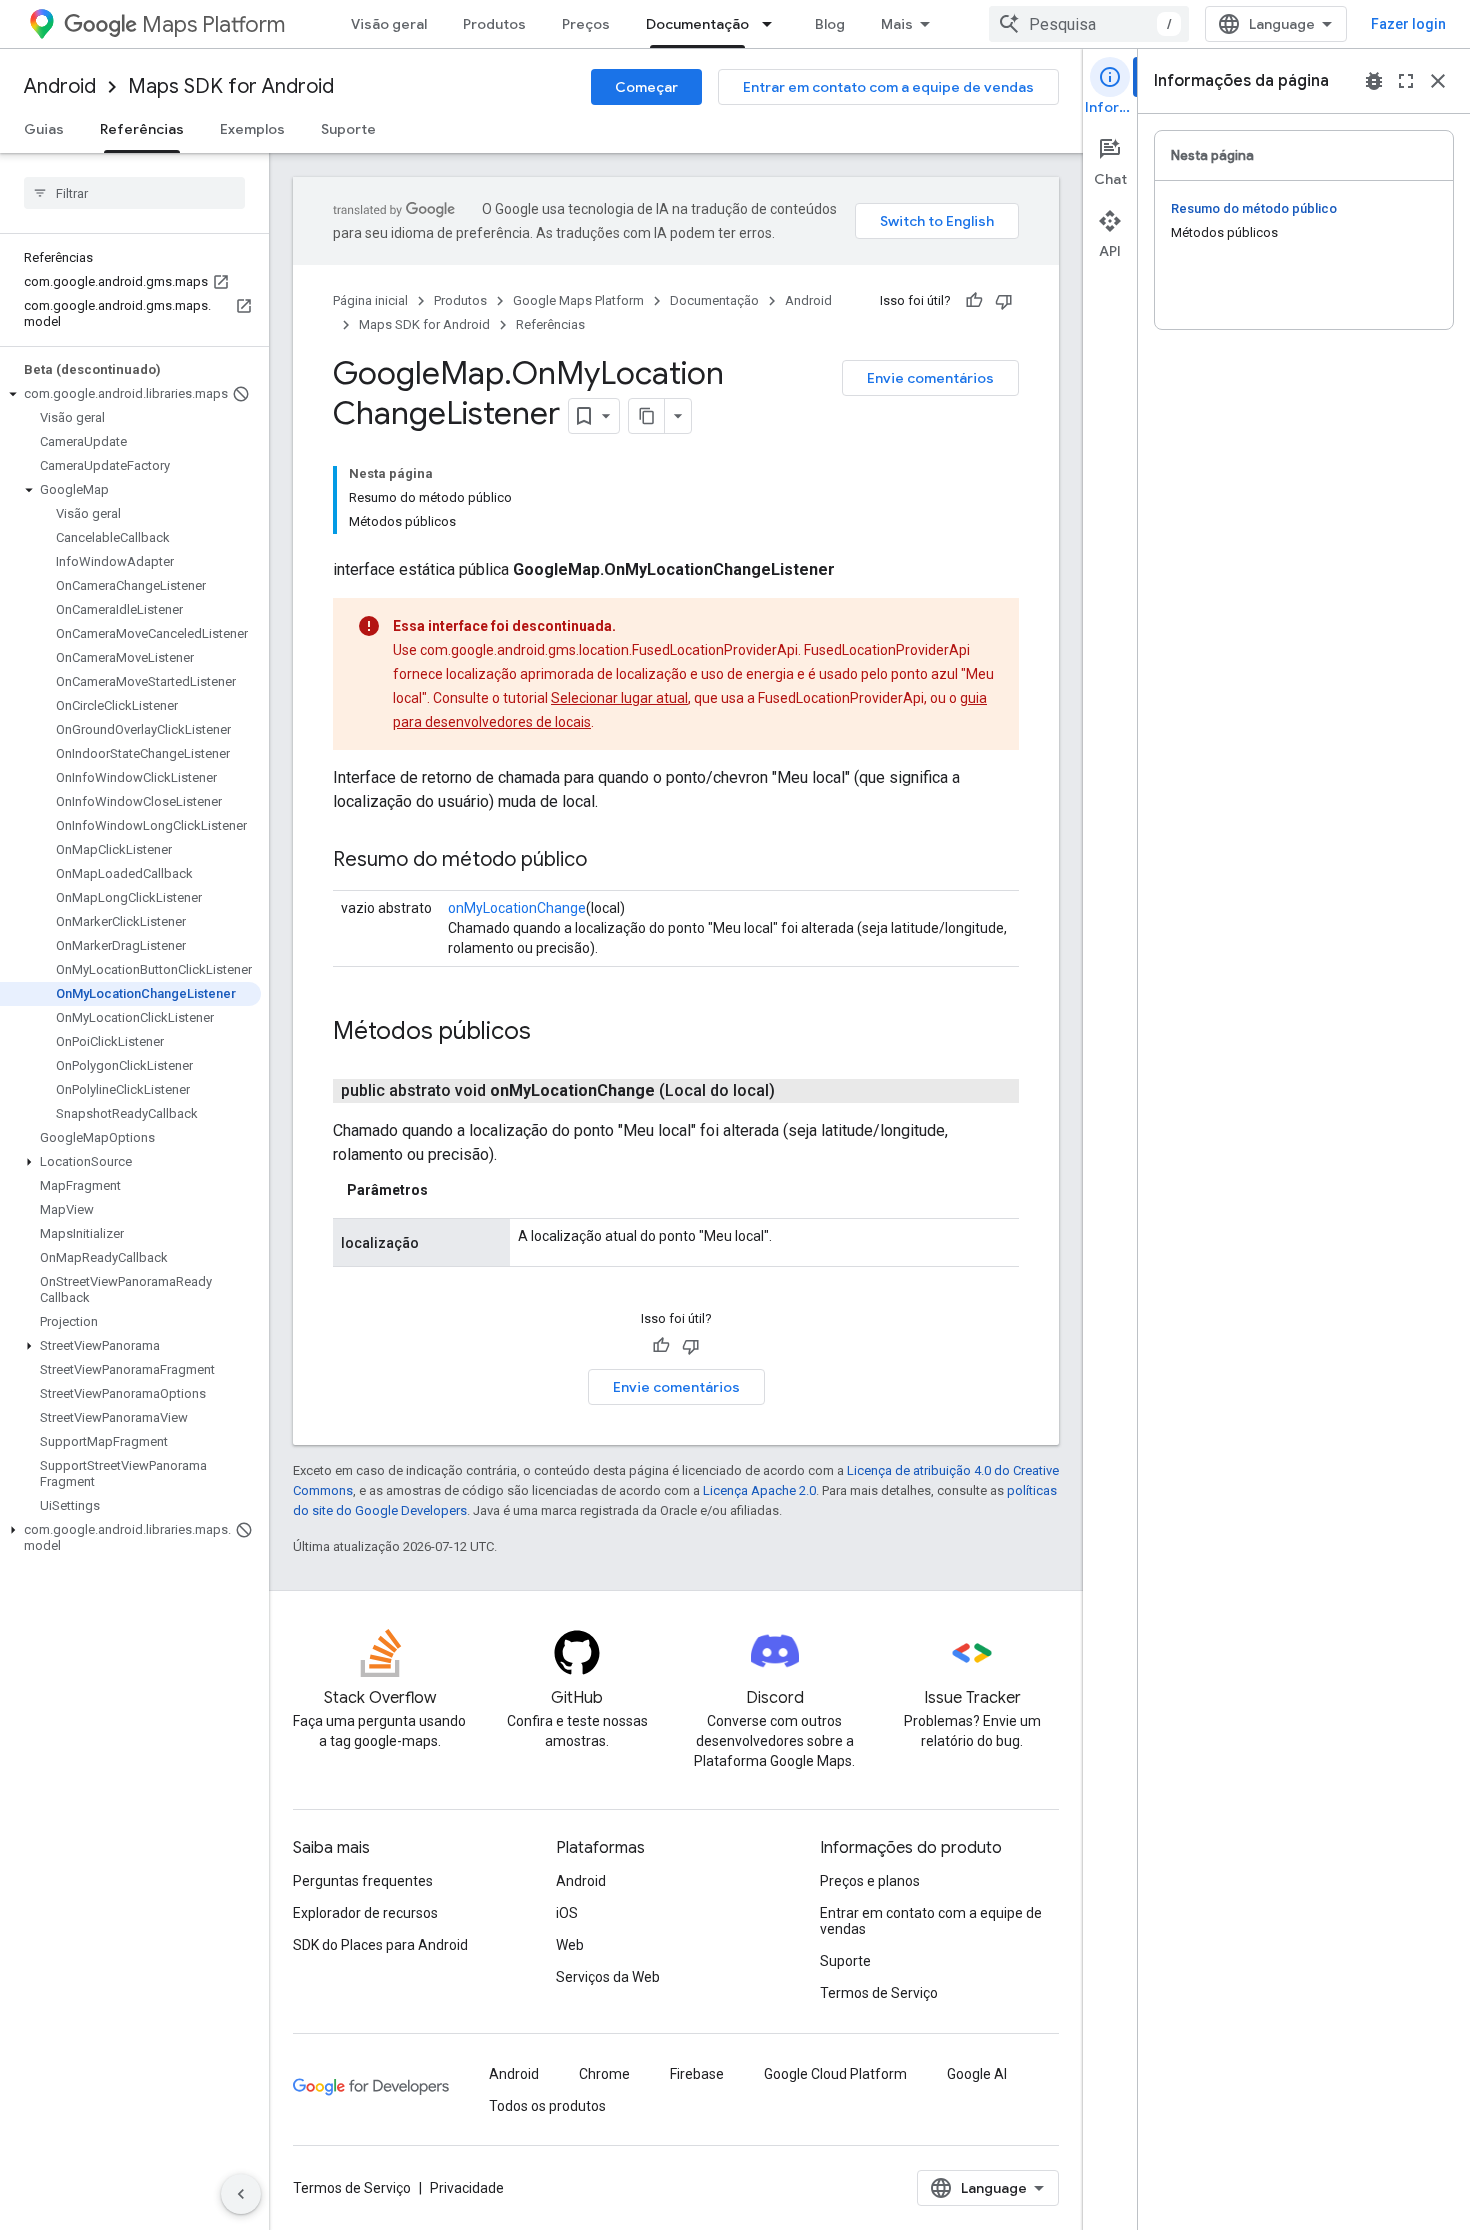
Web (570, 1945)
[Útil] (974, 301)
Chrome (604, 2074)
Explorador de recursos (365, 1913)
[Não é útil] (1004, 301)
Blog (830, 24)
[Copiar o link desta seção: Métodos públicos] (551, 1033)
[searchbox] (134, 193)
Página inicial (370, 300)
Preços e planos (870, 1881)
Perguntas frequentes (363, 1881)
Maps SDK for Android (231, 86)
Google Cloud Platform (835, 2074)
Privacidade (467, 2188)
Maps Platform (213, 24)
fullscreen (1406, 81)
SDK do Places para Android (380, 1945)
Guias (44, 129)
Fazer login (1408, 24)
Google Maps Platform (578, 300)
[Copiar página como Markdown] (647, 416)
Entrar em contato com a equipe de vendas (888, 87)
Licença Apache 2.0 (759, 1490)
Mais (897, 24)
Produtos (494, 24)
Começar (646, 87)
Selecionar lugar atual (619, 698)
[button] (130, 394)
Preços (586, 24)
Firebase (697, 2074)
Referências (142, 129)
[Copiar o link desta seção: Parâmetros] (448, 1190)
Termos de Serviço (879, 1993)
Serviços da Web (608, 1977)
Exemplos (252, 129)
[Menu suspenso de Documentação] (773, 24)
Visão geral (389, 24)
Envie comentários (930, 378)
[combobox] (1089, 24)
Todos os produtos (547, 2106)
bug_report (1374, 81)
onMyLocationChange (517, 908)
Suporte (348, 129)
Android (60, 86)
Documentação (697, 24)
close (1438, 81)
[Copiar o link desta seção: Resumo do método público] (607, 861)
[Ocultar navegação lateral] (241, 2194)
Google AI (977, 2074)
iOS (567, 1913)
